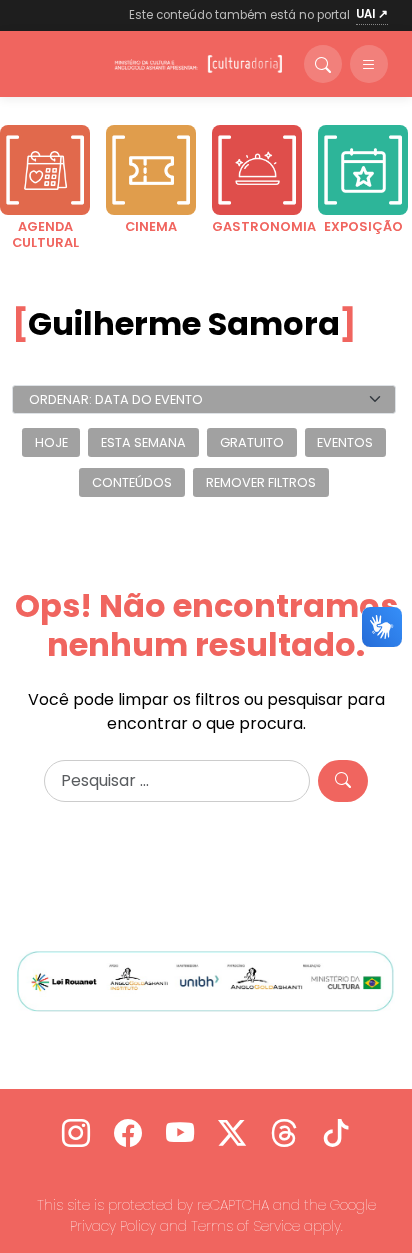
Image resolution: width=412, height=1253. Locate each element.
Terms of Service (245, 1226)
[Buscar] (323, 64)
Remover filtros (261, 482)
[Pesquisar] (343, 781)
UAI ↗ (372, 14)
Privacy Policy (113, 1226)
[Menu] (369, 64)
